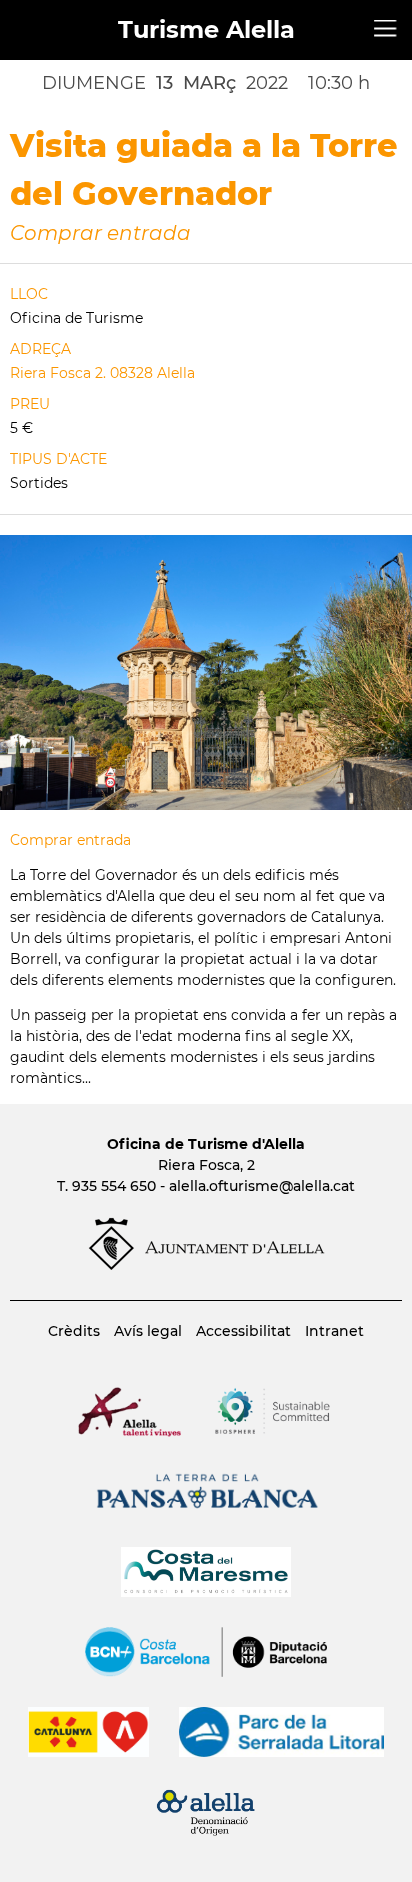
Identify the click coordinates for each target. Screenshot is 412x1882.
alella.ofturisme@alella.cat (262, 1186)
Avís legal (148, 1331)
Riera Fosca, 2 (206, 1165)
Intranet (334, 1331)
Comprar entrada (100, 233)
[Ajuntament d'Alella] (206, 1265)
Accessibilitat (243, 1331)
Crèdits (74, 1331)
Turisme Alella (206, 29)
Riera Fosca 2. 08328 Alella (102, 373)
